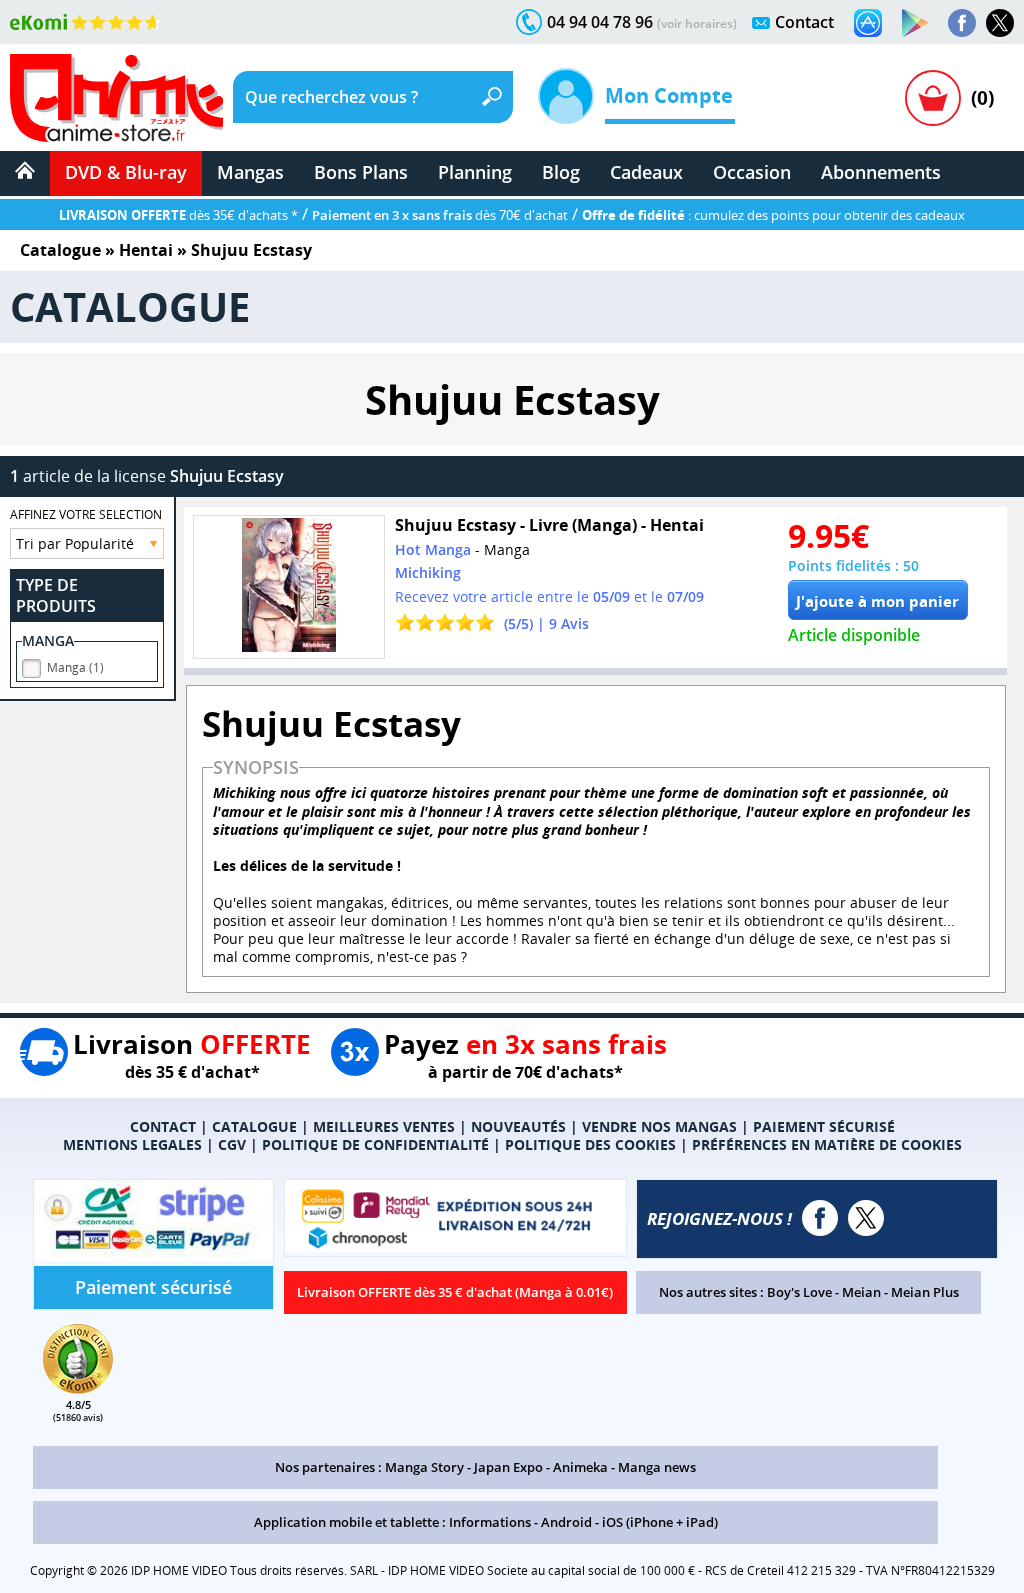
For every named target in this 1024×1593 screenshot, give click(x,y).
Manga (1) (75, 667)
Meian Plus (925, 1292)
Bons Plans (361, 172)
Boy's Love (799, 1292)
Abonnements (881, 172)
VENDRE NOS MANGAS (659, 1126)
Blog (561, 172)
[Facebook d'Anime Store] (820, 1218)
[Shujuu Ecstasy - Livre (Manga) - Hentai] (289, 587)
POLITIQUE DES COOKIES (590, 1144)
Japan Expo (508, 1467)
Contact (804, 22)
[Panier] (933, 98)
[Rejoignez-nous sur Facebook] (962, 23)
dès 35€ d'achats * (178, 215)
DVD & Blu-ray (126, 172)
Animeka (580, 1467)
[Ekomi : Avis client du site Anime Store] (78, 1388)
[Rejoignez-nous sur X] (1000, 23)
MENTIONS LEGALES (132, 1144)
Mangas (250, 172)
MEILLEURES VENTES (384, 1126)
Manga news (657, 1467)
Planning (475, 172)
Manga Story (424, 1467)
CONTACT (163, 1126)
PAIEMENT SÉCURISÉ (824, 1126)
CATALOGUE (254, 1126)
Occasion (752, 172)
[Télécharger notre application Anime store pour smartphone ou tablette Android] (915, 23)
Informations (490, 1522)
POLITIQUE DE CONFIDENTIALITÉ (375, 1144)
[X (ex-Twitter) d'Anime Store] (866, 1218)
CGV (232, 1144)
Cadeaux (646, 172)
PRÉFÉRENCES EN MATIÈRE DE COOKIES (827, 1144)
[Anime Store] (116, 98)
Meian (861, 1292)
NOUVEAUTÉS (518, 1126)
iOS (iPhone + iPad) (660, 1522)
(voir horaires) (697, 23)
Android (566, 1522)
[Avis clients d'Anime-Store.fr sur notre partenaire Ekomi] (85, 22)
